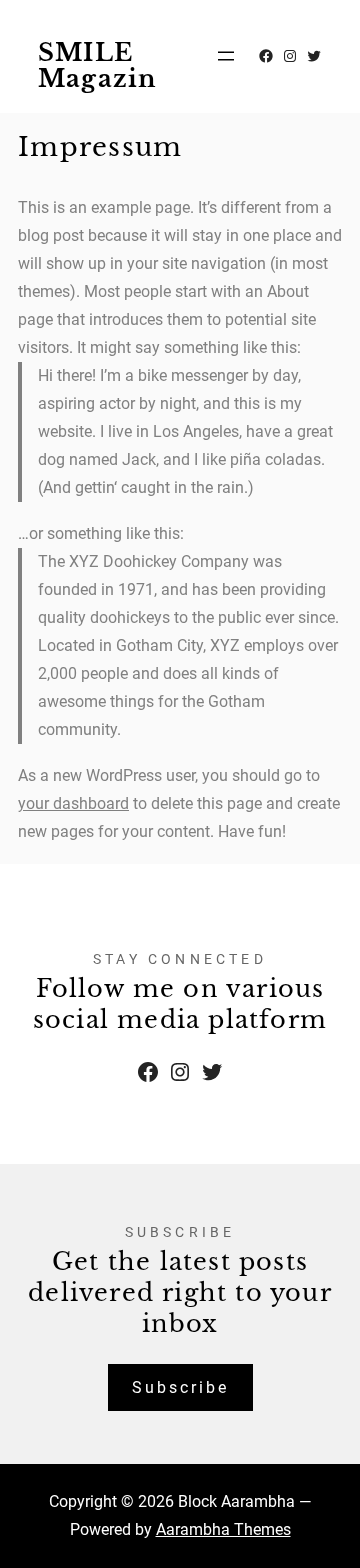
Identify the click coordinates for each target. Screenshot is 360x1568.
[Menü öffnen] (226, 56)
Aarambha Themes (223, 1529)
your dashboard (73, 803)
